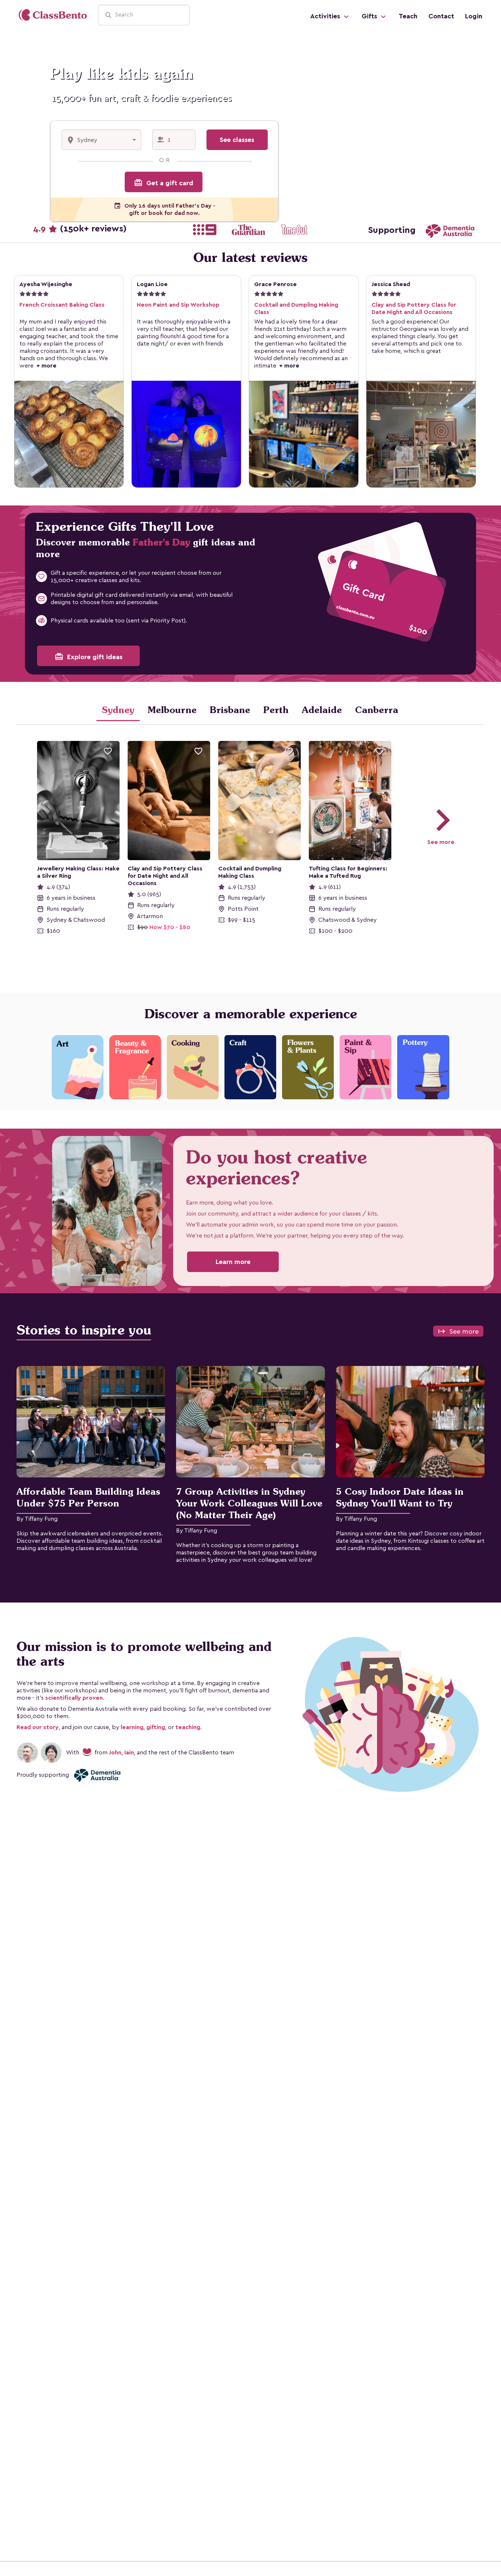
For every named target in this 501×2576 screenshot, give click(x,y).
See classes (237, 140)
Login (474, 16)
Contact (441, 16)
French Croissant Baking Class (62, 305)
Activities (326, 16)
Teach (408, 16)
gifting (156, 1727)
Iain (129, 1752)
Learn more (233, 1262)
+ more (45, 366)
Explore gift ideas (89, 657)
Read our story (38, 1727)
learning (132, 1727)
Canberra (377, 710)
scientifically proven (74, 1698)
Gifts (370, 16)
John (115, 1752)
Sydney (118, 710)
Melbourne (172, 710)
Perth (276, 710)
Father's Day (161, 542)
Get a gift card (164, 183)
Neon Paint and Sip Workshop (178, 305)
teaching (188, 1727)
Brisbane (230, 710)
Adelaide (322, 710)
